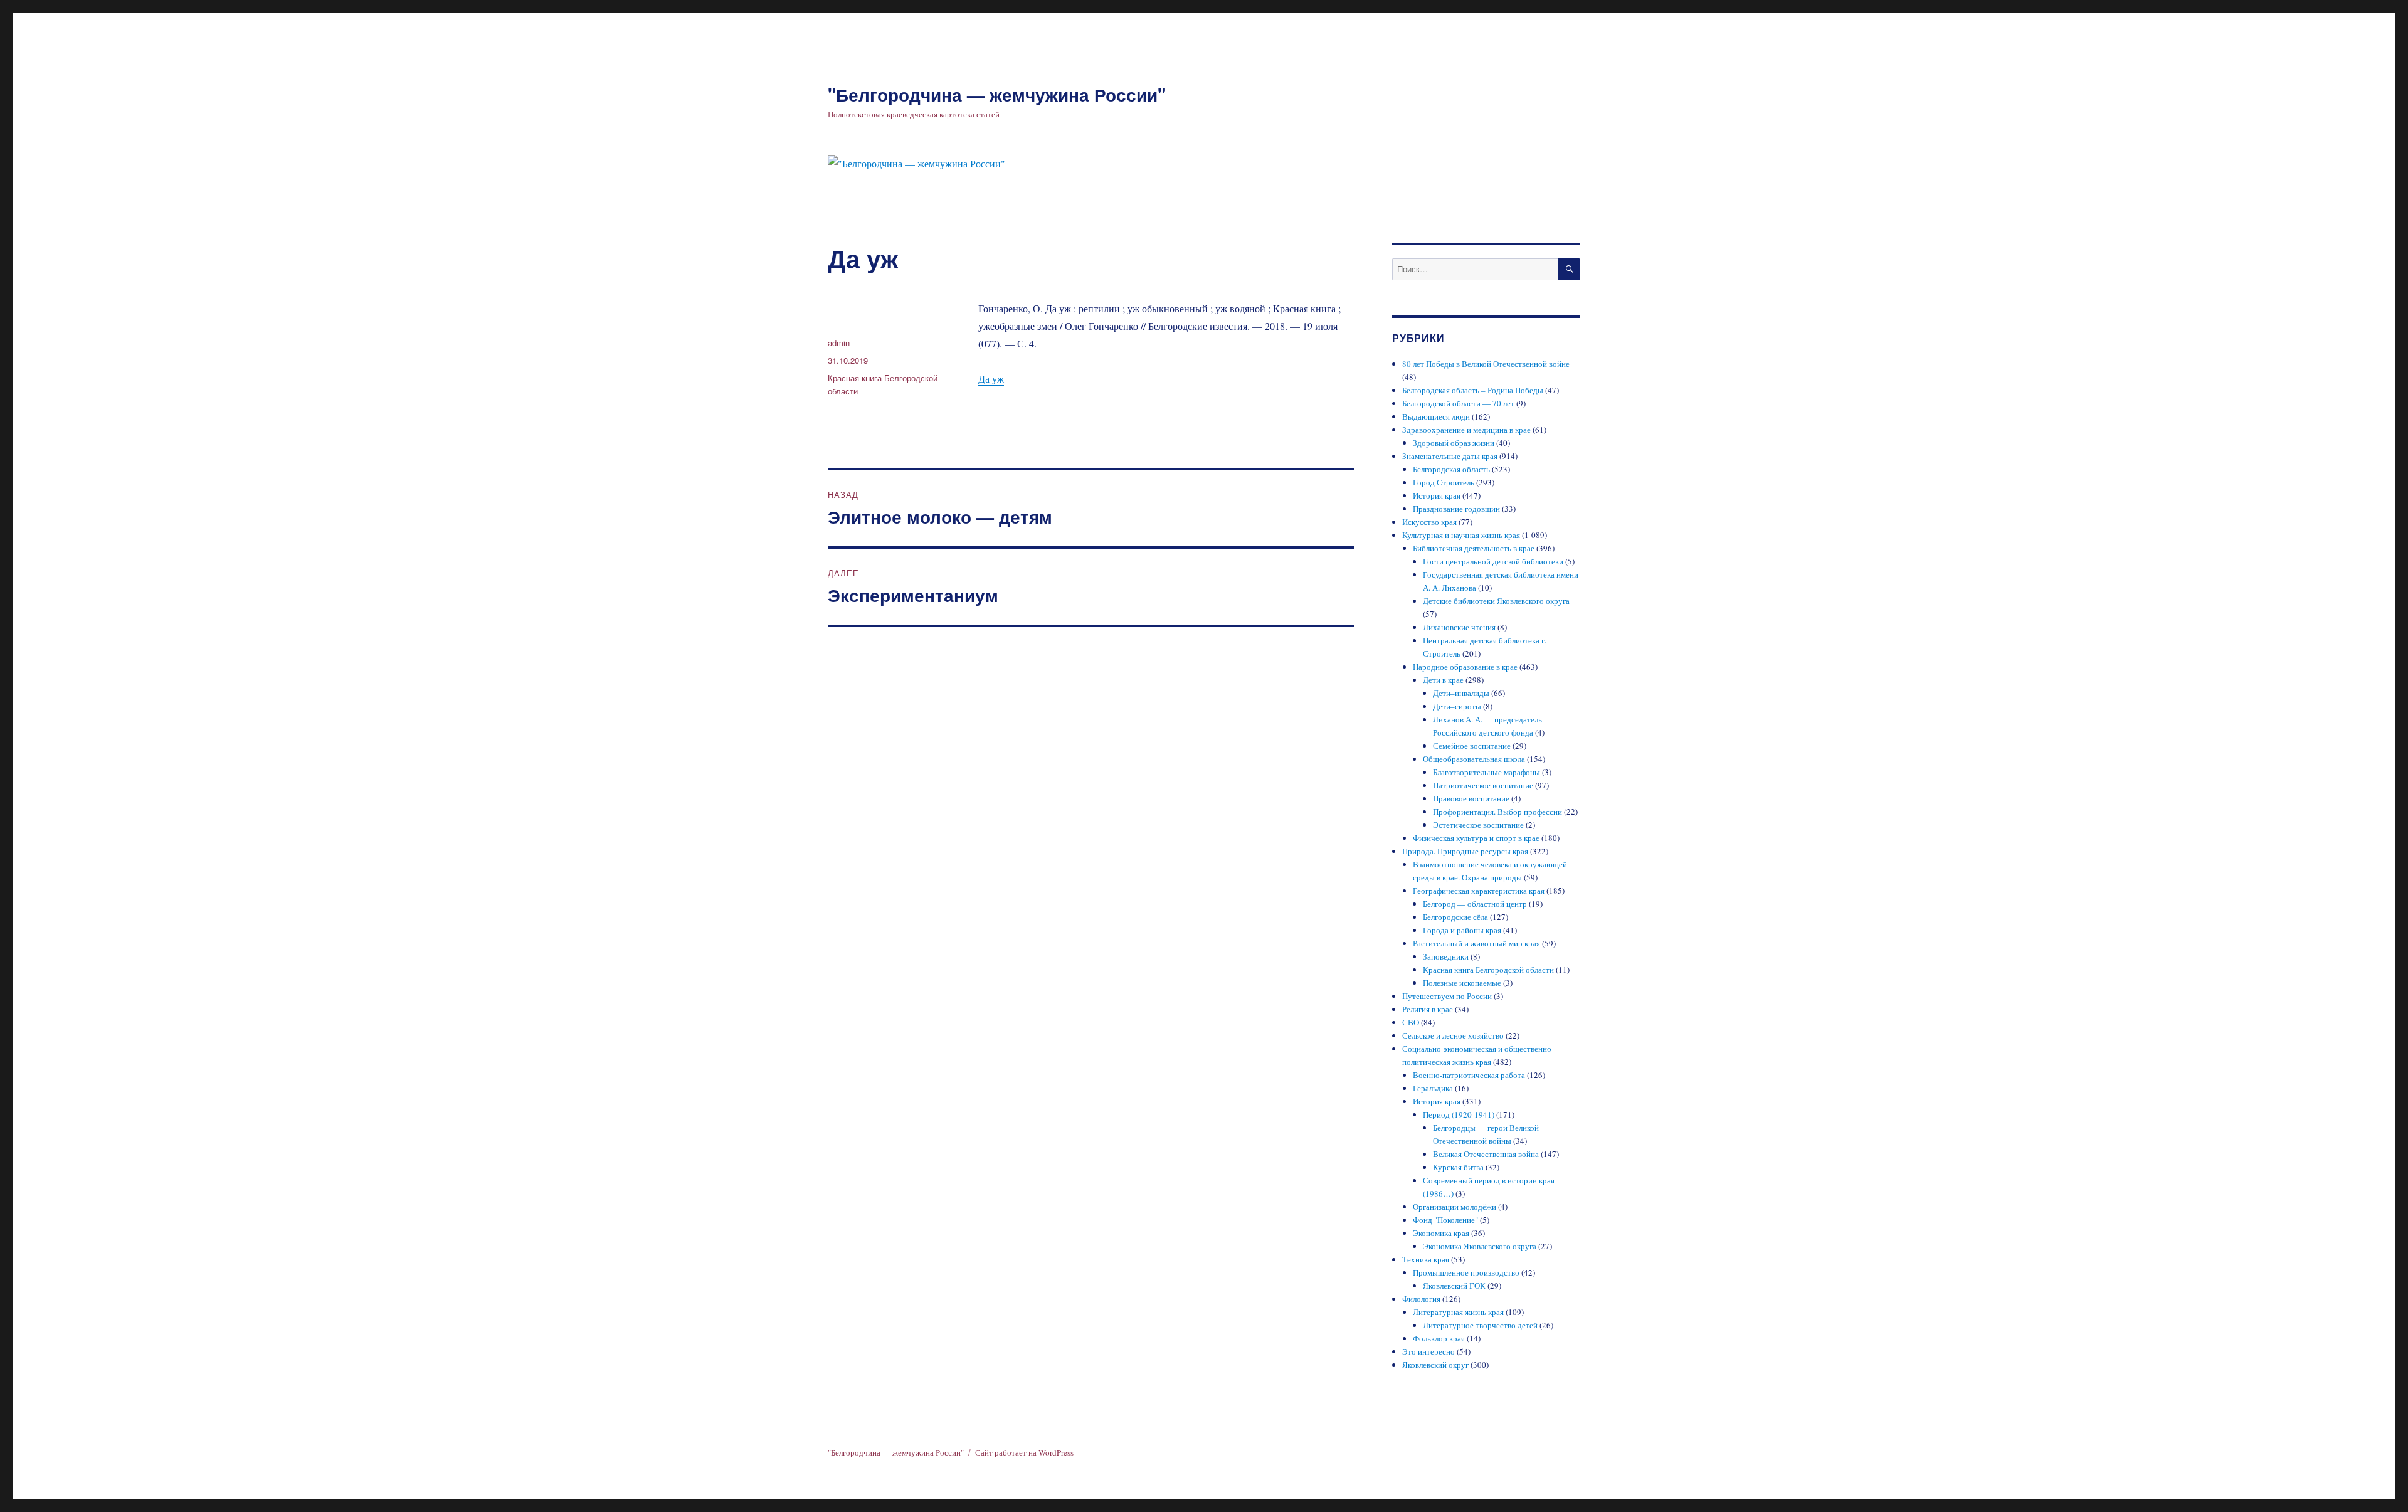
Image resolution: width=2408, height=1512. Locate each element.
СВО (1411, 1022)
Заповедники (1446, 956)
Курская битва (1458, 1167)
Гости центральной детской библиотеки (1493, 561)
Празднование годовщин (1456, 509)
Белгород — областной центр (1475, 904)
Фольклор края (1439, 1338)
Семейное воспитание (1472, 746)
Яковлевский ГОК (1454, 1286)
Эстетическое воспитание (1478, 825)
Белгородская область (1451, 469)
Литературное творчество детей (1480, 1325)
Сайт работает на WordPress (1024, 1452)
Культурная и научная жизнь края (1461, 535)
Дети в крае (1443, 680)
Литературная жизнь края (1458, 1312)
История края (1437, 495)
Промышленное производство (1466, 1272)
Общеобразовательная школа (1474, 759)
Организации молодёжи (1455, 1207)
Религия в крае (1428, 1009)
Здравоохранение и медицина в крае (1466, 430)
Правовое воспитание (1471, 798)
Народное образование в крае (1465, 667)
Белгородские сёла (1455, 917)
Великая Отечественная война (1486, 1154)
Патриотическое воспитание (1483, 785)
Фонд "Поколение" (1445, 1220)
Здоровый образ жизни (1454, 443)
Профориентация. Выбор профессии (1497, 812)
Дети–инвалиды (1461, 693)
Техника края (1426, 1259)
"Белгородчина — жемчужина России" (997, 94)
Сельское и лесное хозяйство (1453, 1035)
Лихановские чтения (1459, 627)
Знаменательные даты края (1450, 456)
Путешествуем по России (1447, 996)
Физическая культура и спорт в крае (1476, 838)
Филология (1421, 1299)
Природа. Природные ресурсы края (1465, 851)
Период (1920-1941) (1459, 1114)
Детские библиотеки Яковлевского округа (1496, 601)
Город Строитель (1444, 482)
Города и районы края (1462, 930)
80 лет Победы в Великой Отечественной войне (1486, 364)
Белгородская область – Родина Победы (1473, 390)
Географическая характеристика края (1479, 891)
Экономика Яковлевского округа (1480, 1246)
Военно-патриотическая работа (1469, 1075)
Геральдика (1433, 1088)
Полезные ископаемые (1462, 983)
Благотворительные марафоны (1487, 772)
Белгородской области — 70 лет (1458, 403)
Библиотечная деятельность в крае (1474, 548)
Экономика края (1441, 1233)
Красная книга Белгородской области (1488, 970)
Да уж (991, 378)
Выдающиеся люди (1436, 416)
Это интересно (1428, 1351)
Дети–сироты (1457, 706)
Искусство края (1429, 522)
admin (839, 343)
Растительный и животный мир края (1476, 943)
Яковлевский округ (1435, 1365)
